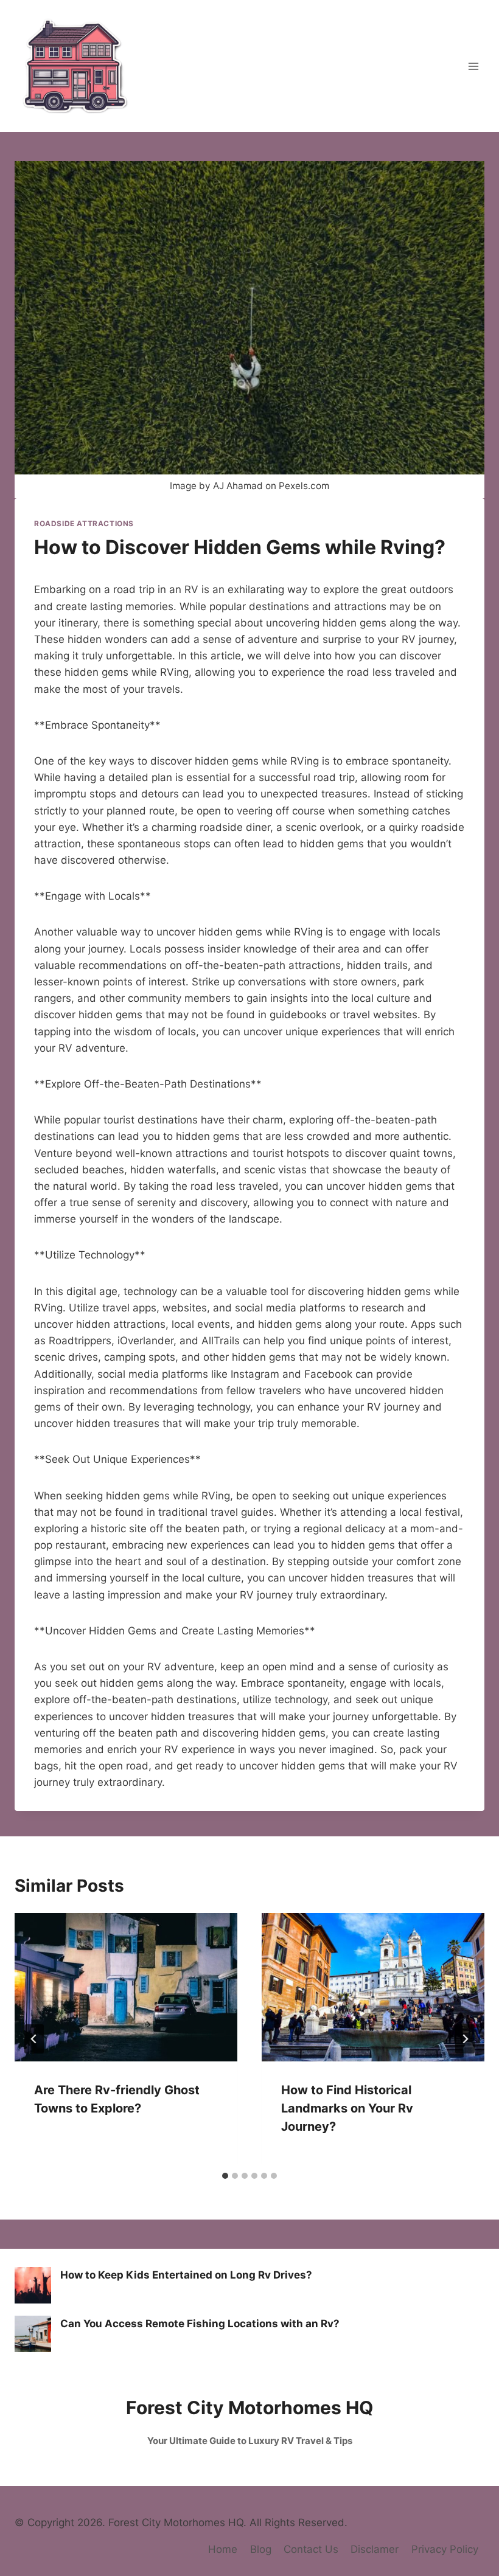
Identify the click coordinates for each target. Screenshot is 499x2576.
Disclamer (375, 2549)
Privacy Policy (445, 2549)
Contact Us (311, 2549)
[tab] (225, 2176)
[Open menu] (473, 66)
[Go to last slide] (34, 2039)
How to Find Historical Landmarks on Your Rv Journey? (347, 2108)
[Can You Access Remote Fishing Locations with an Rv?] (33, 2334)
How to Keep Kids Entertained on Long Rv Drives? (186, 2275)
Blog (261, 2549)
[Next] (465, 2039)
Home (223, 2549)
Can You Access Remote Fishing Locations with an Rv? (200, 2324)
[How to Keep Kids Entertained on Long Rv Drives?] (33, 2285)
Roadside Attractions (84, 523)
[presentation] (126, 1987)
